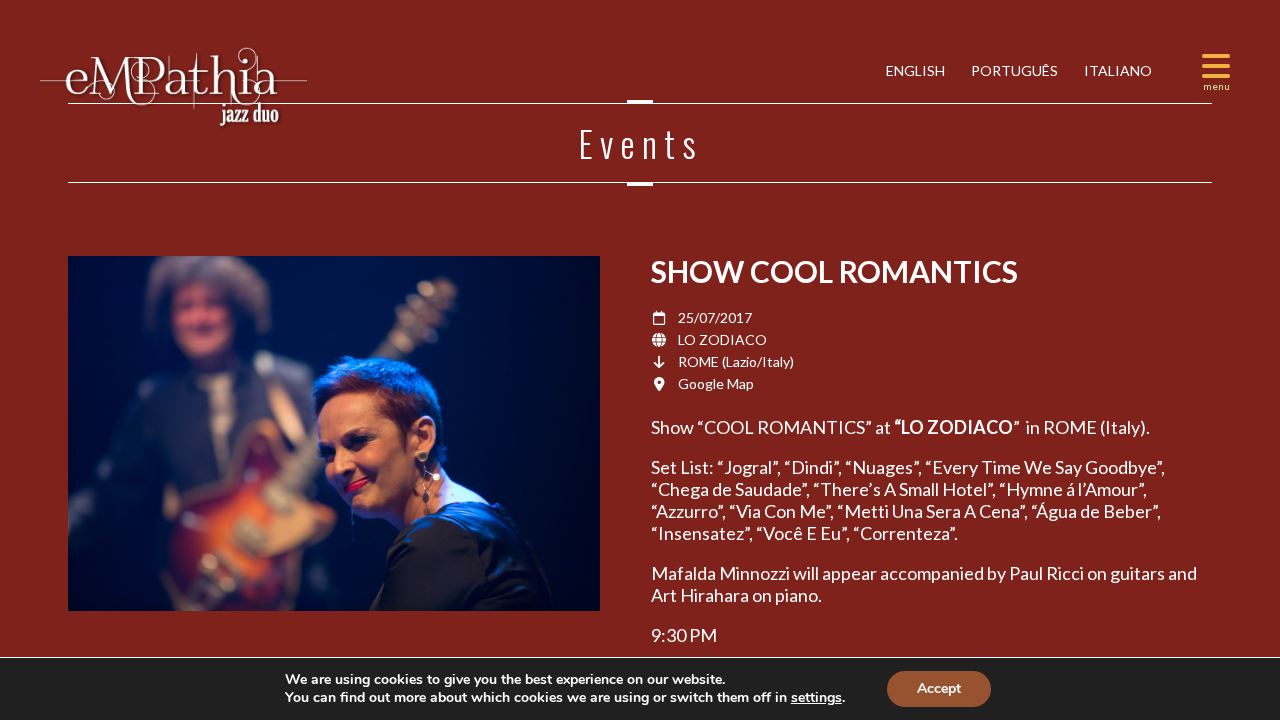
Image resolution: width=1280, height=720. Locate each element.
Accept (939, 688)
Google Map (716, 383)
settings (816, 698)
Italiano (1116, 70)
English (914, 70)
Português (1013, 70)
